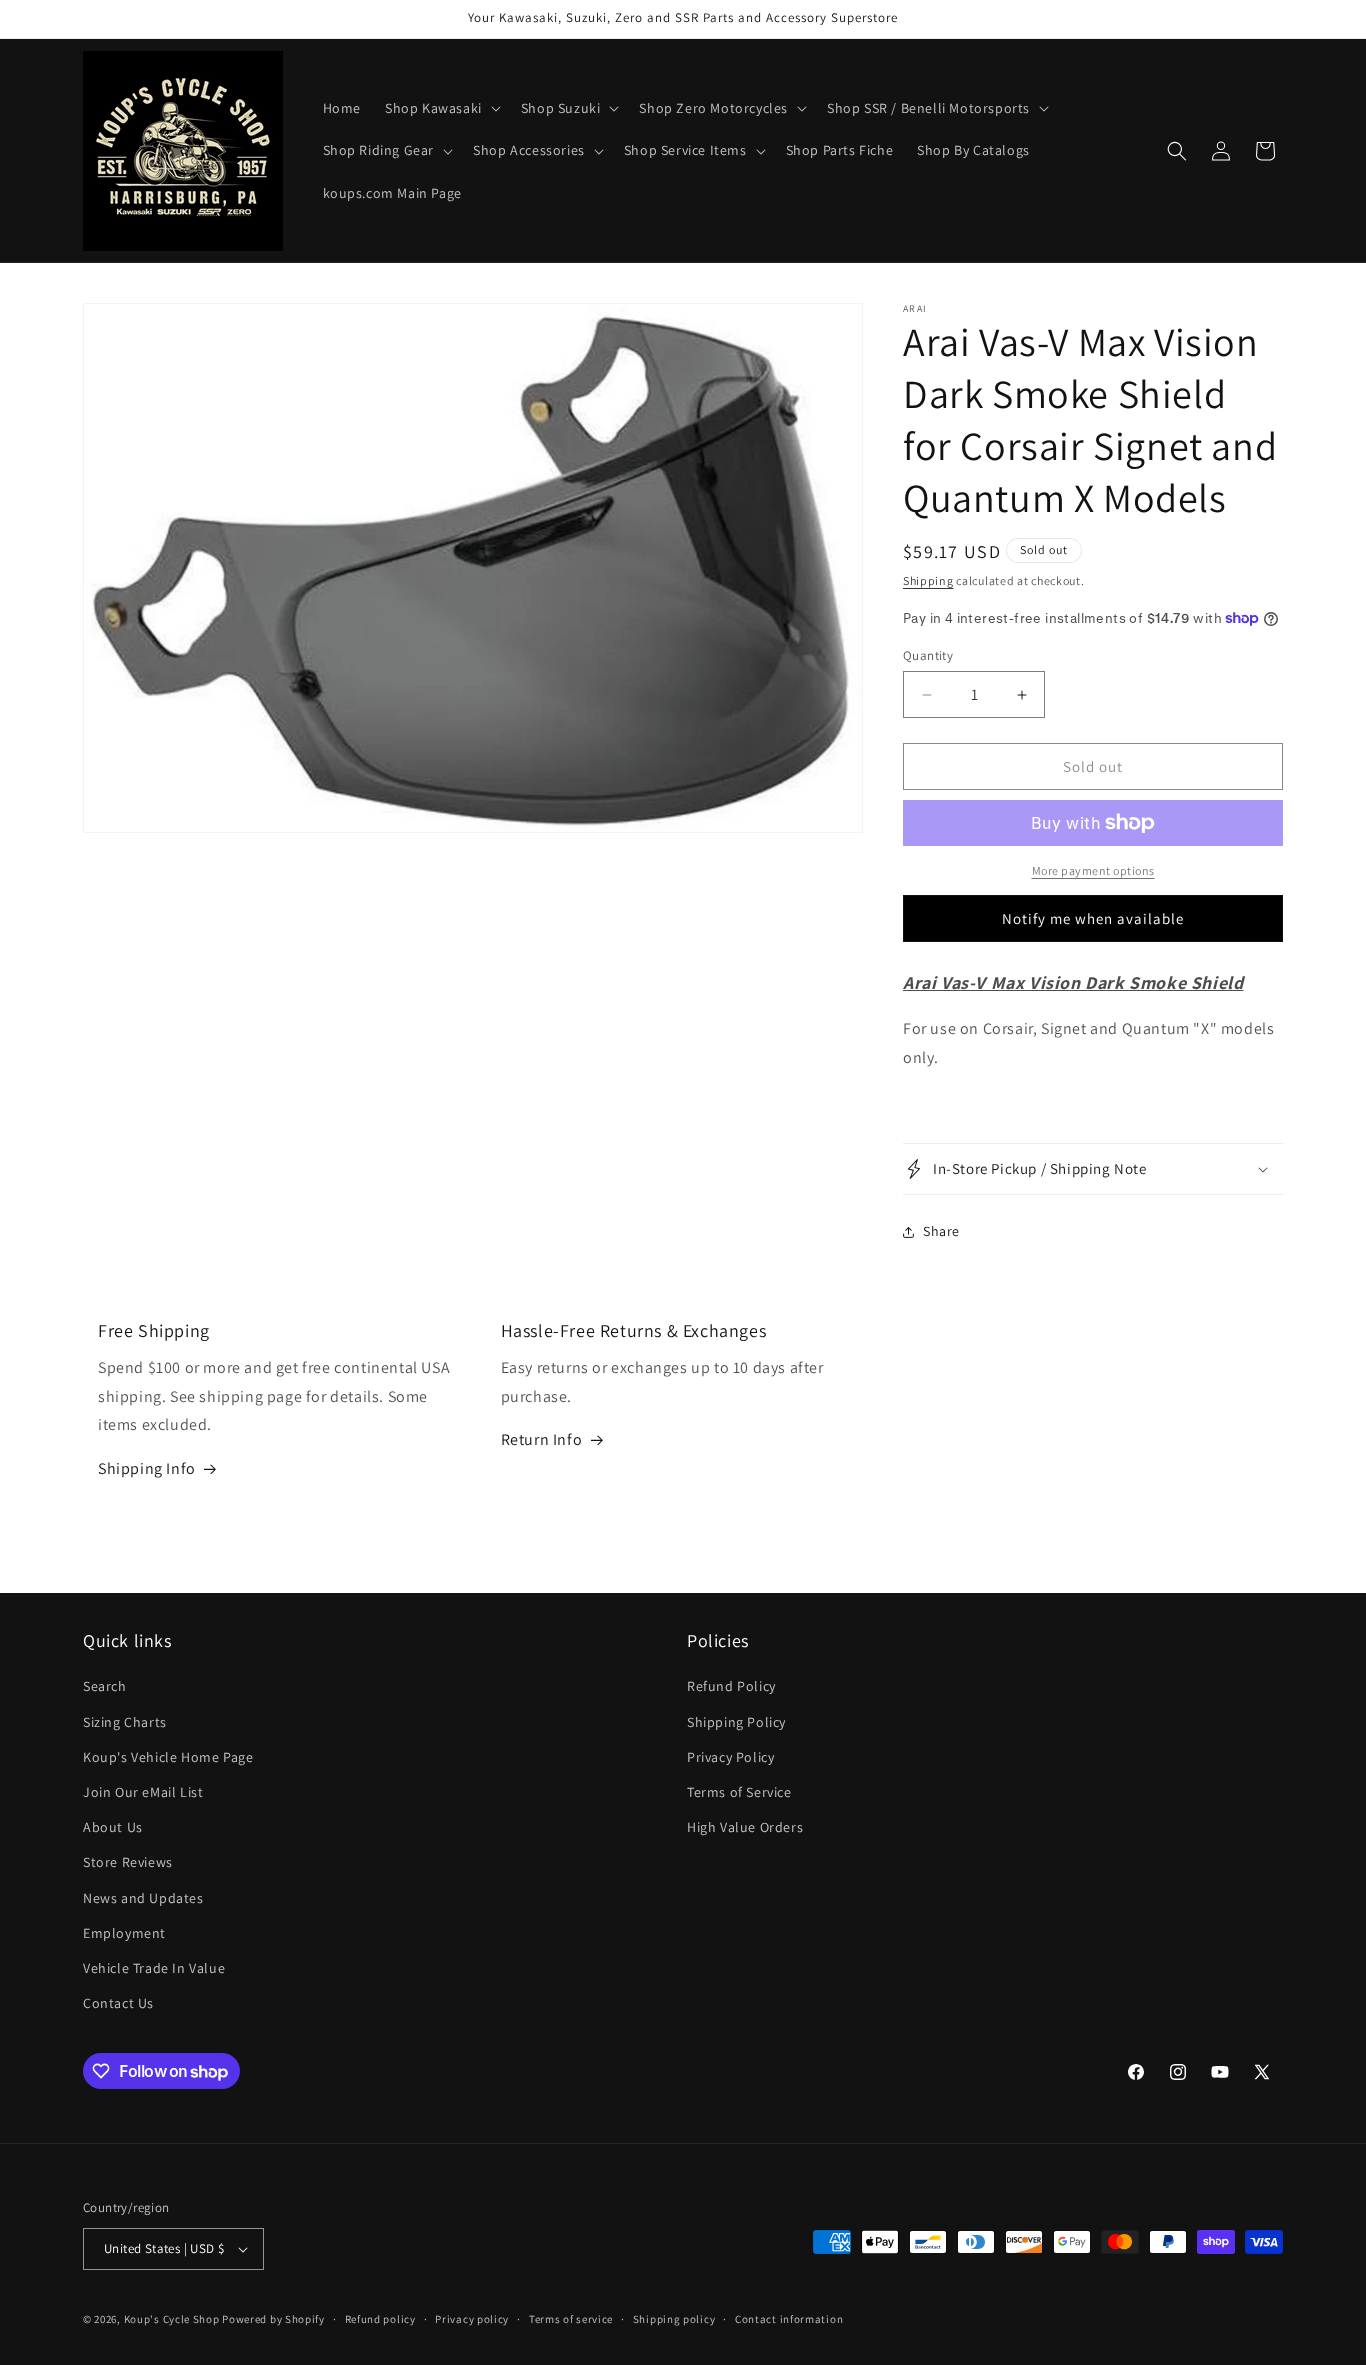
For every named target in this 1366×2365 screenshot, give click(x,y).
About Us (113, 1827)
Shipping (928, 580)
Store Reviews (128, 1862)
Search (105, 1686)
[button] (441, 108)
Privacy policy (472, 2319)
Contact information (789, 2319)
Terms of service (571, 2319)
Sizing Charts (125, 1722)
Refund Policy (731, 1686)
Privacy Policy (730, 1757)
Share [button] (941, 1231)
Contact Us (118, 2003)
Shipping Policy (736, 1722)
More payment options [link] (1093, 870)
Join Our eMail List (143, 1792)
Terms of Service (739, 1792)
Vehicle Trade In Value (154, 1968)
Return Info (542, 1439)
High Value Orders (745, 1827)
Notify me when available (1093, 918)
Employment (124, 1933)
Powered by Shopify (273, 2319)
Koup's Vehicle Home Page (168, 1757)
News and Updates (143, 1898)
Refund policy (380, 2319)
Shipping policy (674, 2319)
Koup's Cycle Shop (172, 2319)
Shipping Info (147, 1468)
